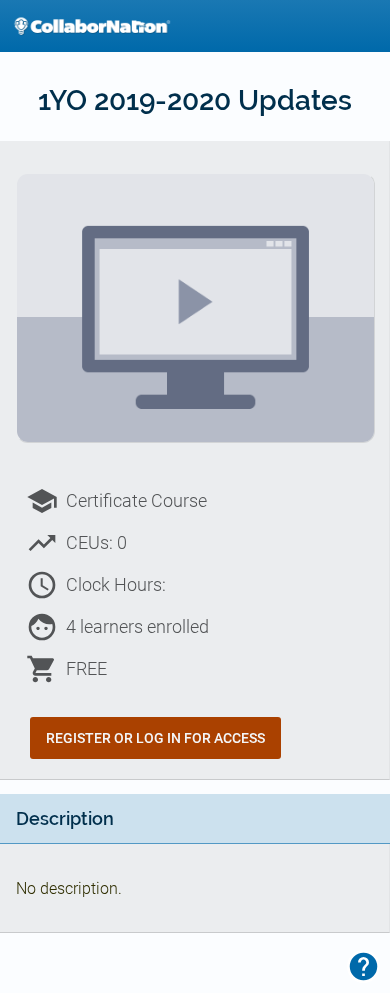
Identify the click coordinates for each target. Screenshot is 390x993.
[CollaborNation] (92, 26)
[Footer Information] (363, 966)
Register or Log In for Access (155, 738)
